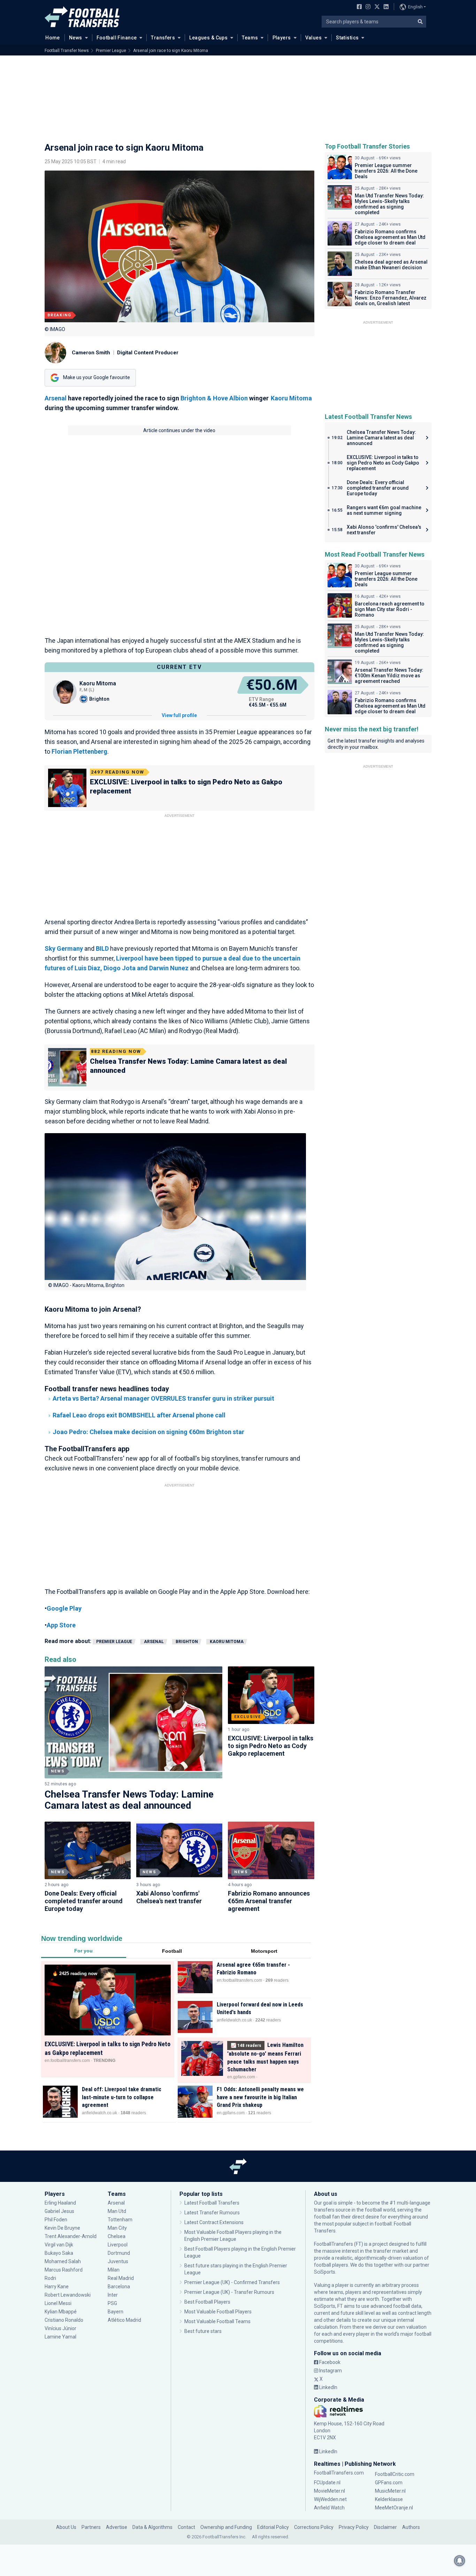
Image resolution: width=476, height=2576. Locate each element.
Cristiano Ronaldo (64, 2320)
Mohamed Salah (63, 2261)
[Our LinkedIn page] (385, 7)
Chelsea (117, 2236)
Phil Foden (56, 2220)
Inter (113, 2295)
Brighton (187, 1642)
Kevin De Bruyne (62, 2228)
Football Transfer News (67, 51)
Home (53, 38)
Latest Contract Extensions (214, 2222)
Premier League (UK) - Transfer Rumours (229, 2292)
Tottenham (120, 2220)
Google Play (64, 1608)
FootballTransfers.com (339, 2473)
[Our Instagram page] (367, 7)
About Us (66, 2527)
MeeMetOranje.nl (394, 2508)
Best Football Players (207, 2302)
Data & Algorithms (152, 2527)
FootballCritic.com (395, 2474)
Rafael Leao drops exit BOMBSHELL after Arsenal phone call (139, 1415)
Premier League (111, 51)
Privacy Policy (354, 2527)
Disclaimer (385, 2527)
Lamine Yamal (60, 2337)
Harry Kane (57, 2287)
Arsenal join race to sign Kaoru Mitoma (171, 51)
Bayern (116, 2312)
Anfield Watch (329, 2508)
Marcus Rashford (64, 2270)
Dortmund (119, 2253)
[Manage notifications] (460, 2561)
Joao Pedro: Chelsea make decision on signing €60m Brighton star (148, 1432)
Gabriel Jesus (59, 2211)
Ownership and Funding (226, 2527)
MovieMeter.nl (329, 2491)
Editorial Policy (273, 2527)
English (415, 7)
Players (282, 38)
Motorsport (264, 1951)
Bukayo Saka (59, 2253)
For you (83, 1951)
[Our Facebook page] (358, 7)
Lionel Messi (59, 2303)
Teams (250, 38)
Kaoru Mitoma (291, 398)
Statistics (347, 38)
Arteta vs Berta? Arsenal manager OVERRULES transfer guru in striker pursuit (163, 1398)
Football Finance (117, 38)
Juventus (118, 2261)
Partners (91, 2527)
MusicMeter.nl (390, 2491)
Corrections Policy (314, 2527)
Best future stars (203, 2331)
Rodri (50, 2278)
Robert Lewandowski (68, 2295)
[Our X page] (376, 7)
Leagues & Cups (208, 38)
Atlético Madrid (124, 2320)
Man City (117, 2228)
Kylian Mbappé (61, 2312)
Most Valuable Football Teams (217, 2321)
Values (314, 38)
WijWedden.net (330, 2499)
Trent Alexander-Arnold (71, 2236)
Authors (411, 2527)
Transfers (163, 38)
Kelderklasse (389, 2499)
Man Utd (117, 2211)
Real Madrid (121, 2278)
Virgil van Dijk (59, 2245)
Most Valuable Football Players (218, 2312)
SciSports (325, 2272)
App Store (61, 1625)
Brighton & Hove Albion (214, 398)
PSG (112, 2303)
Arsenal (56, 398)
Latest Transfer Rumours (212, 2213)
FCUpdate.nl (327, 2483)
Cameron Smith (91, 353)
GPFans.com (389, 2483)
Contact (186, 2527)
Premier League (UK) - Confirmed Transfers (232, 2282)
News (76, 38)
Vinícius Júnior (60, 2328)
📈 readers (246, 2045)
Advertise (117, 2527)
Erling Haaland (60, 2203)
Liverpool (118, 2245)
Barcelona (119, 2287)
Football (172, 1951)
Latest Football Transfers (212, 2203)
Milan (114, 2270)
